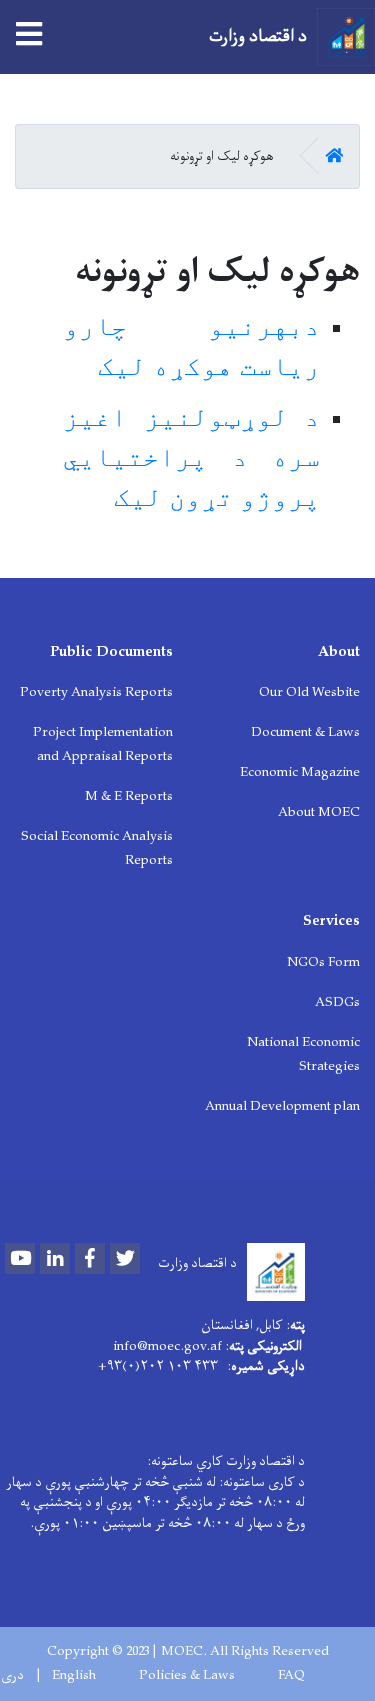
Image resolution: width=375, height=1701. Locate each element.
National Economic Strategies (303, 1054)
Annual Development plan (282, 1106)
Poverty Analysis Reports (96, 692)
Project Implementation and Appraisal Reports (103, 744)
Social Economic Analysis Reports (97, 848)
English (74, 1676)
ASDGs (337, 1002)
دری (12, 1676)
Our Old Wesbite (309, 692)
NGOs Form (323, 962)
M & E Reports (129, 796)
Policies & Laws (187, 1676)
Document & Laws (305, 732)
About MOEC (319, 812)
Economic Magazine (300, 772)
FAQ (291, 1676)
